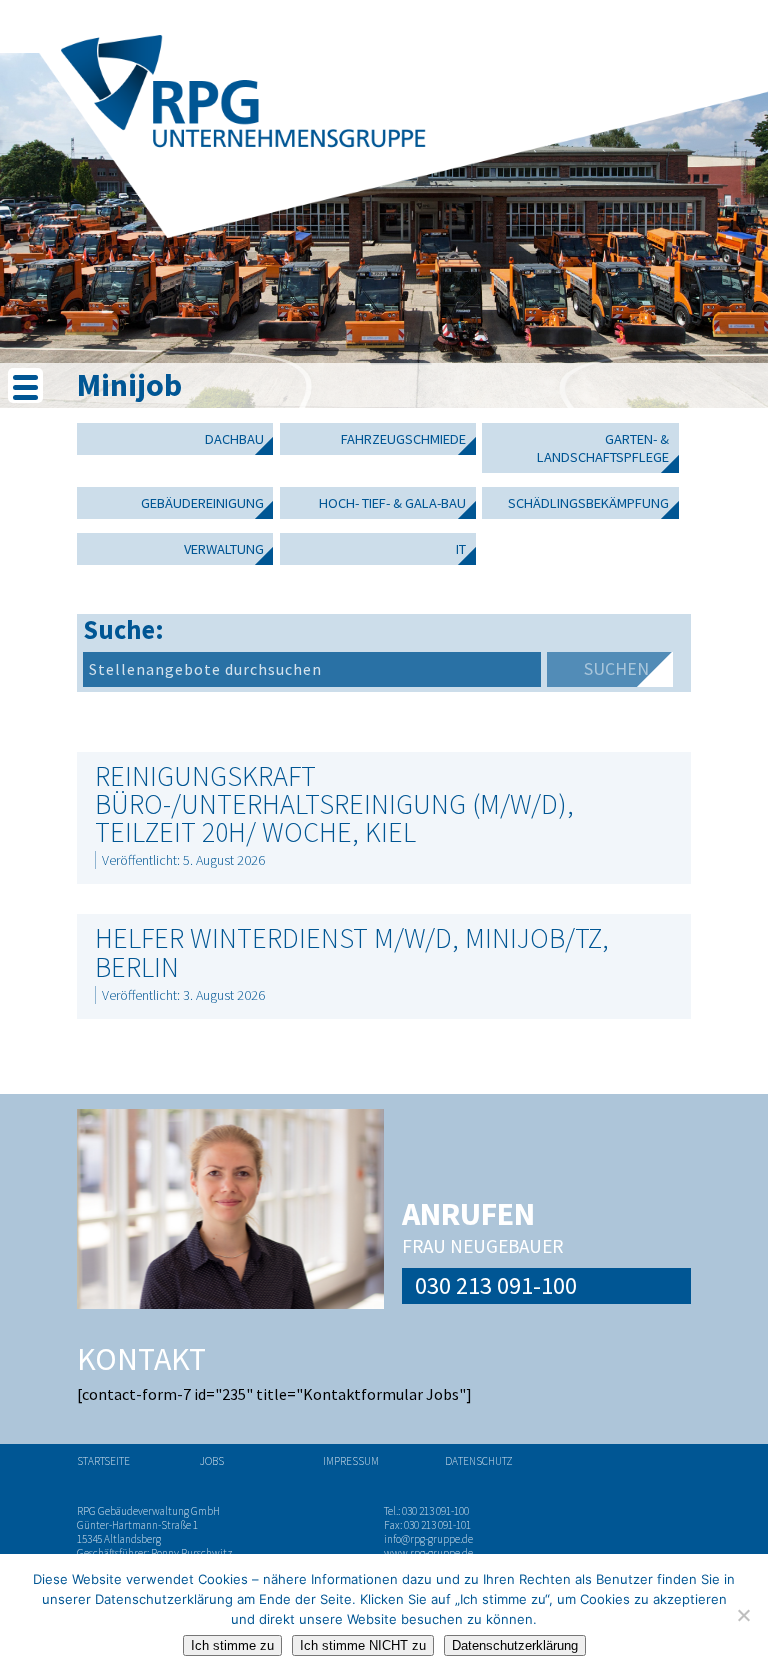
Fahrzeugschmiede (403, 439)
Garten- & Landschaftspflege (603, 448)
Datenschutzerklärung (515, 1645)
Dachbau (234, 439)
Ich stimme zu (232, 1645)
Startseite (103, 1461)
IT (461, 549)
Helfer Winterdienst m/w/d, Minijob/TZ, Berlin (352, 952)
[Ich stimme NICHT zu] (743, 1615)
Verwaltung (224, 549)
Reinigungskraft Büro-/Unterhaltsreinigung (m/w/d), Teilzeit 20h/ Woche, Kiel (334, 804)
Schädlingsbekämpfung (588, 503)
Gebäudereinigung (202, 503)
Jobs (212, 1461)
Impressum (351, 1461)
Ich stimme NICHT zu (363, 1645)
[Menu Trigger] (25, 385)
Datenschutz (479, 1461)
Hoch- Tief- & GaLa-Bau (392, 503)
